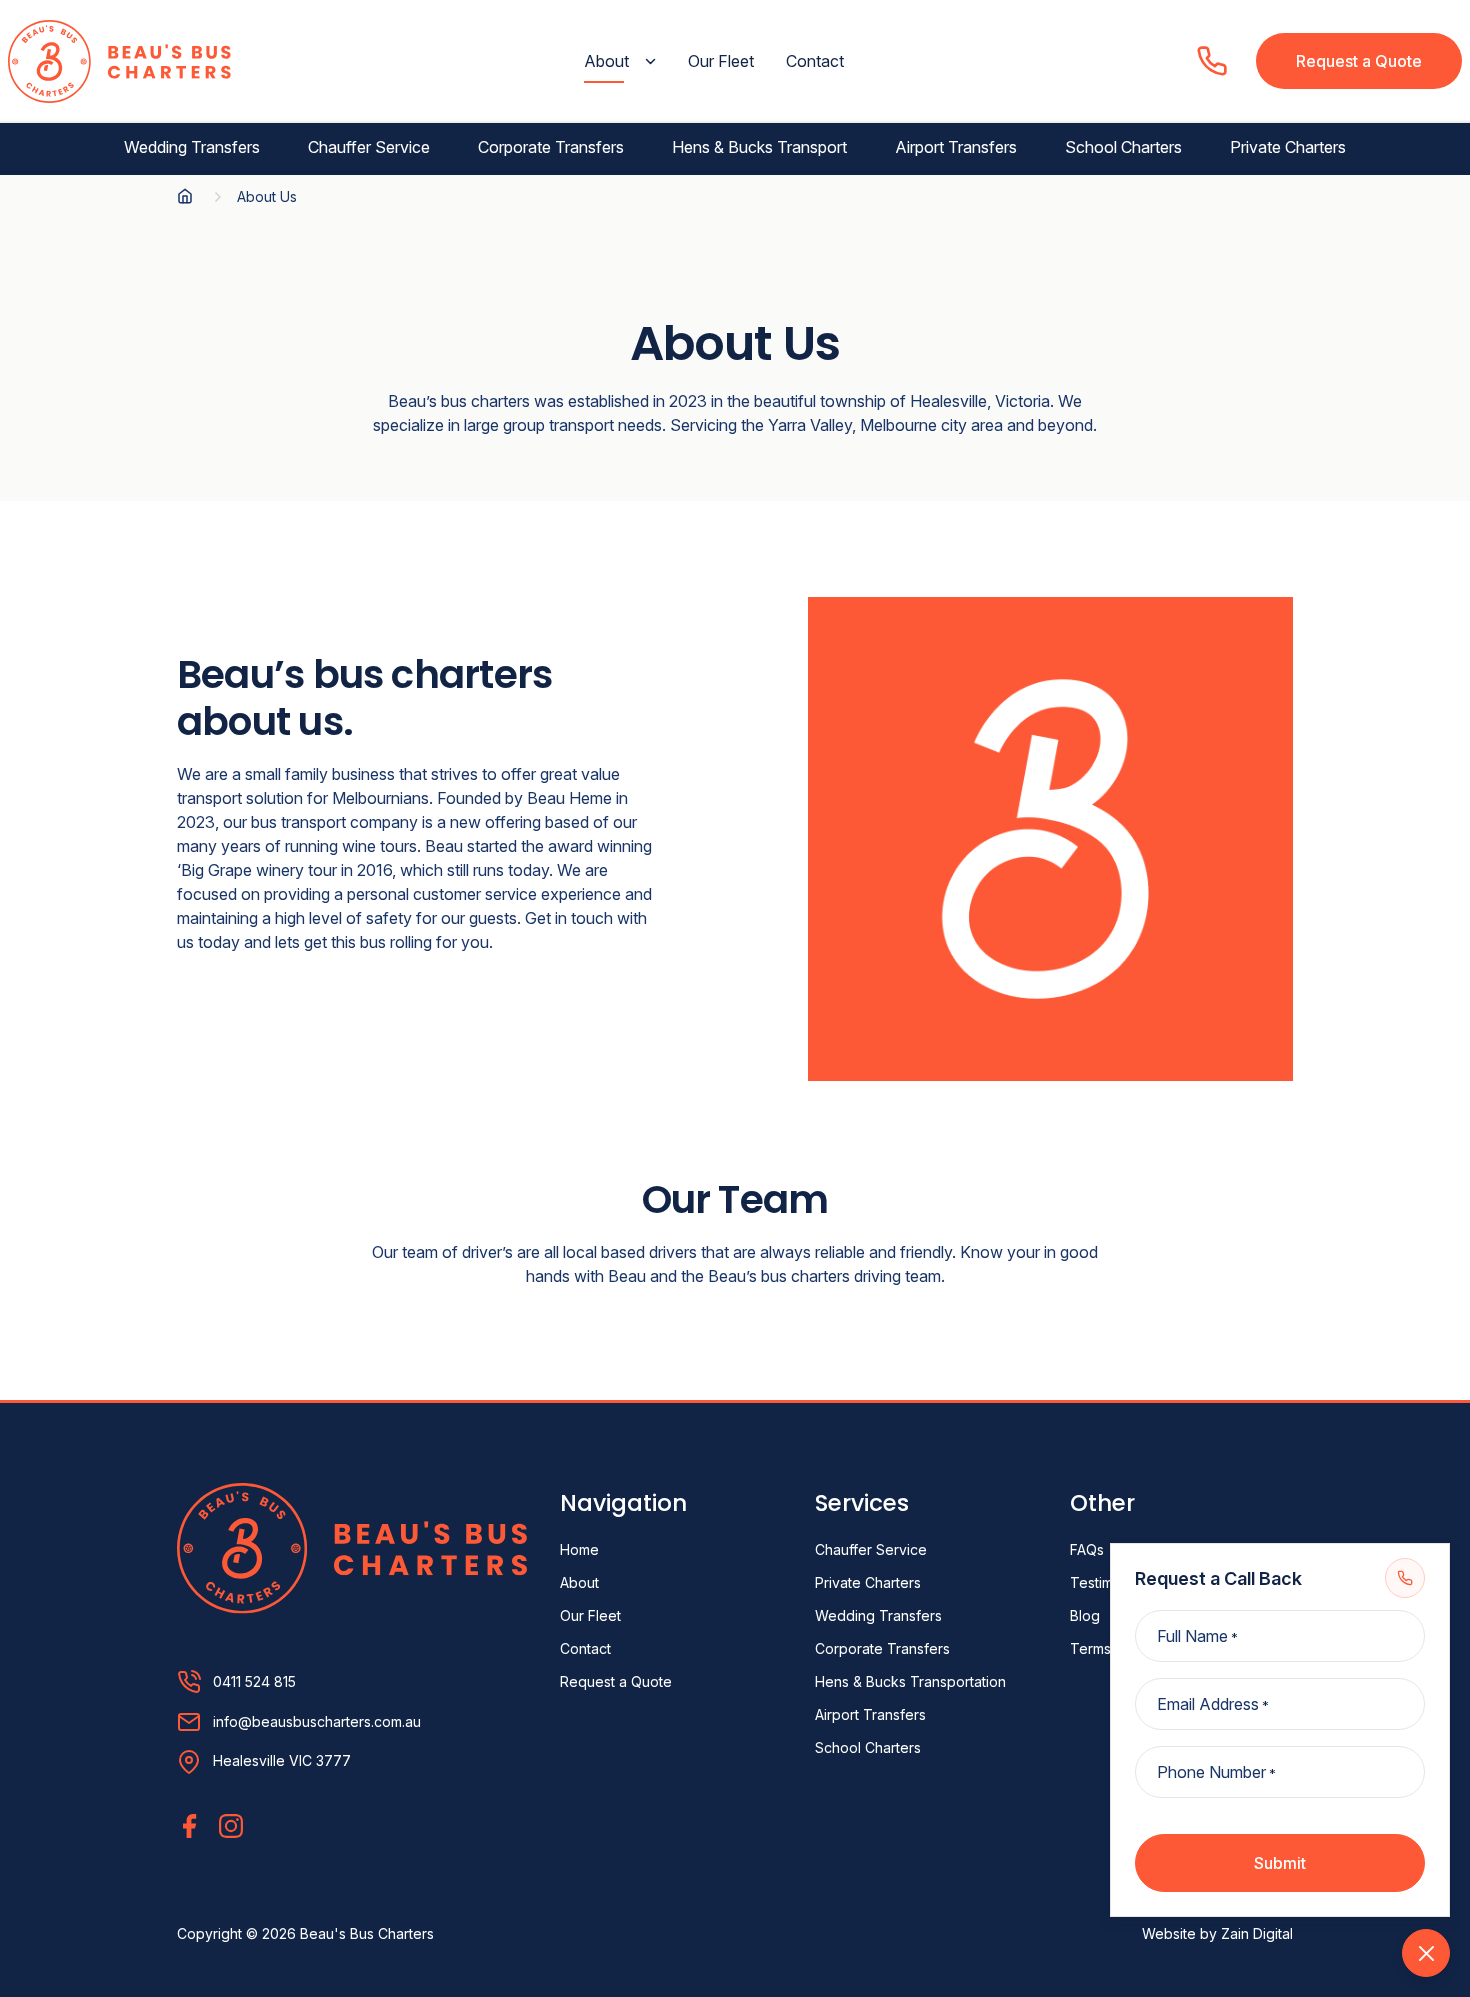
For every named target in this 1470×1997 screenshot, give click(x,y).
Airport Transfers (956, 147)
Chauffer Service (369, 147)
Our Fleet (721, 61)
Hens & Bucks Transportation (910, 1681)
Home (579, 1549)
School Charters (1123, 147)
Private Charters (1288, 147)
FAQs (1087, 1549)
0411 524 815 (254, 1682)
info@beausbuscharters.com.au (317, 1722)
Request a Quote (1359, 61)
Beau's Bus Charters (367, 1933)
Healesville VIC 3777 (282, 1760)
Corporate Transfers (551, 147)
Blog (1085, 1615)
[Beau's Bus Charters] (352, 1546)
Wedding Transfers (192, 147)
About (606, 61)
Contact (815, 61)
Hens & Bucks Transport (759, 147)
